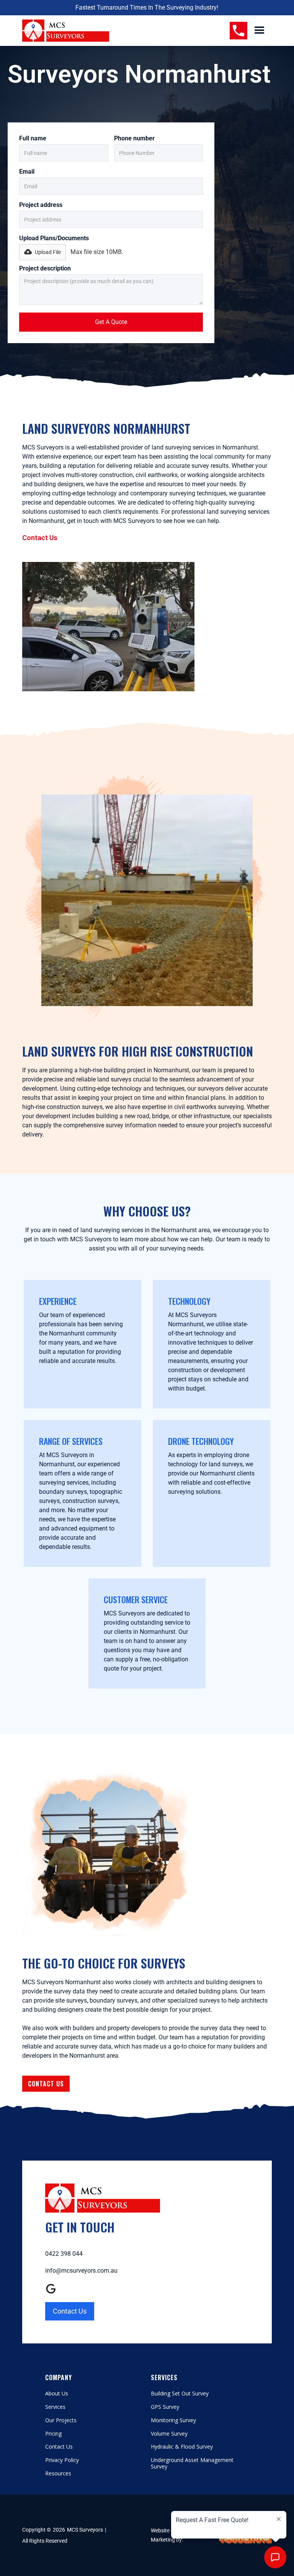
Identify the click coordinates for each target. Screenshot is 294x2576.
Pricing (53, 2434)
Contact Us (40, 538)
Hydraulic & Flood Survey (182, 2447)
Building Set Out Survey (180, 2394)
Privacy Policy (62, 2460)
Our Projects (61, 2420)
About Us (57, 2394)
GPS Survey (165, 2407)
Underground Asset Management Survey (192, 2464)
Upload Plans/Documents (54, 238)
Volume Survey (169, 2434)
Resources (58, 2474)
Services (55, 2407)
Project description (45, 268)
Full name (33, 138)
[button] (260, 31)
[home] (66, 31)
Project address (41, 205)
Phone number (134, 138)
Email (27, 172)
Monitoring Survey (173, 2420)
